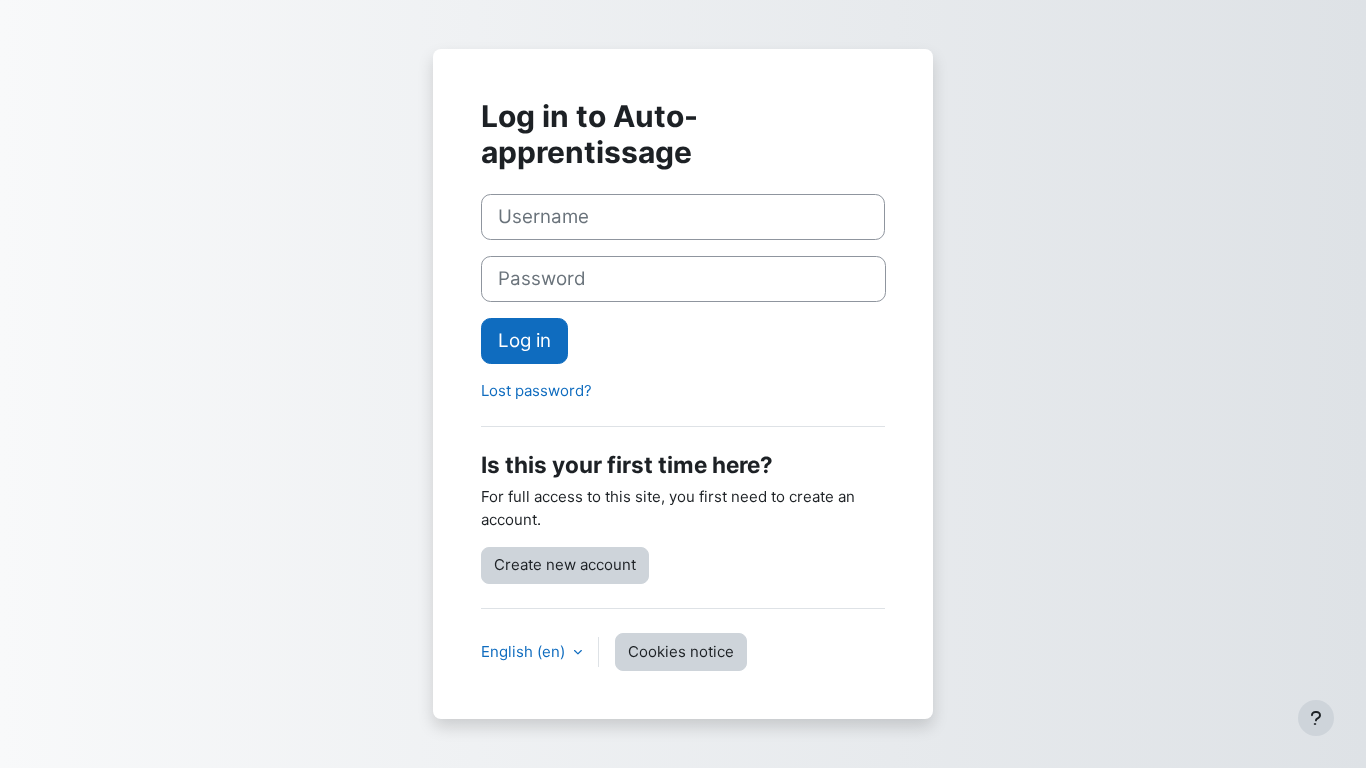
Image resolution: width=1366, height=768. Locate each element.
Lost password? (536, 390)
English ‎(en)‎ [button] (525, 651)
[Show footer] (1316, 718)
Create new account (565, 564)
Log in (524, 340)
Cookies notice (681, 651)
